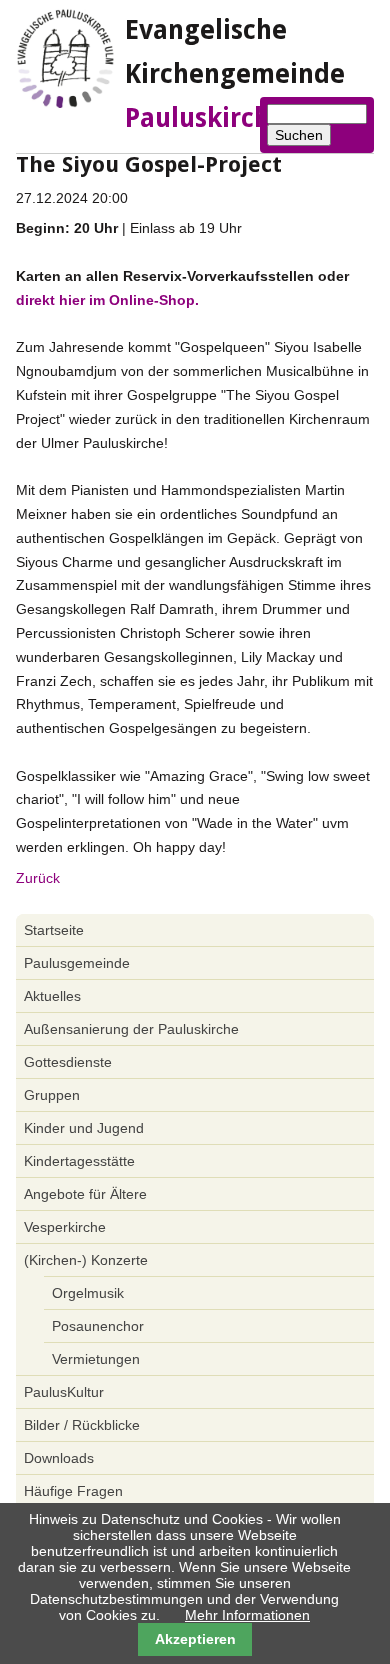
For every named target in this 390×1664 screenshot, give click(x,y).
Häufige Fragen (73, 1491)
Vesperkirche (65, 1227)
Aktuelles (52, 996)
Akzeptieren (195, 1639)
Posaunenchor (98, 1326)
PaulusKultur (64, 1392)
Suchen (299, 135)
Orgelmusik (88, 1293)
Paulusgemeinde (77, 963)
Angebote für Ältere (85, 1194)
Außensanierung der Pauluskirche (131, 1029)
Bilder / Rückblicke (82, 1425)
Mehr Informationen (247, 1615)
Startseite (54, 930)
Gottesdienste (68, 1062)
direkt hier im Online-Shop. (107, 300)
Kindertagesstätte (79, 1161)
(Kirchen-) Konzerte (86, 1260)
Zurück (38, 878)
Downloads (59, 1458)
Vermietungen (96, 1359)
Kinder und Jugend (84, 1128)
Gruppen (52, 1095)
